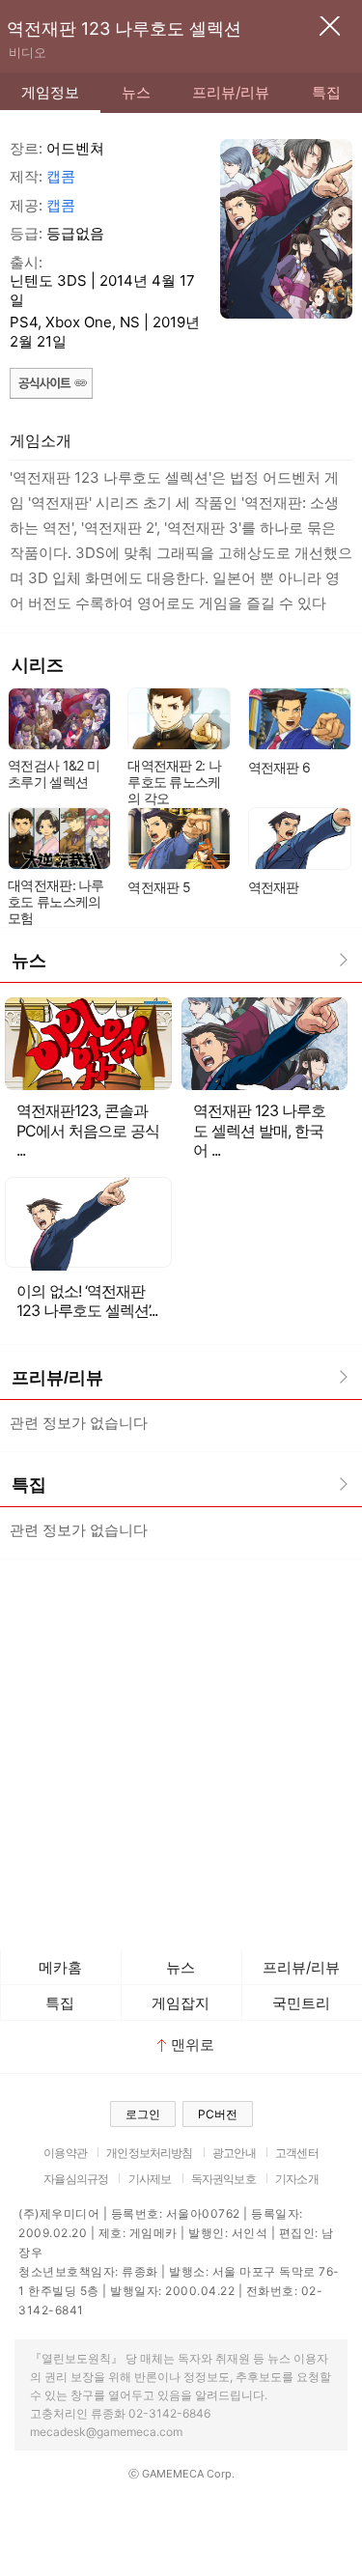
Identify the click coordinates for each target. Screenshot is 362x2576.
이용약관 (65, 2153)
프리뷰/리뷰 (231, 92)
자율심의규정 (76, 2179)
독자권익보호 (223, 2179)
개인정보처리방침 (149, 2153)
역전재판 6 (279, 767)
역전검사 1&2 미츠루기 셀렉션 (54, 773)
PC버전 (218, 2114)
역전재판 (274, 887)
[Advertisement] (181, 1749)
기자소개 (297, 2179)
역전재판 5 (159, 887)
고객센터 (297, 2153)
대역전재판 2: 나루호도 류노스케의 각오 (174, 782)
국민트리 (301, 2003)
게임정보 (50, 92)
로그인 (143, 2114)
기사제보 (150, 2179)
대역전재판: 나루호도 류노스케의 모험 (56, 901)
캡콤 (61, 176)
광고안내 (234, 2153)
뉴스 (136, 92)
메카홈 (60, 1967)
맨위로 (193, 2044)
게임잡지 (181, 2003)
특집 (326, 92)
